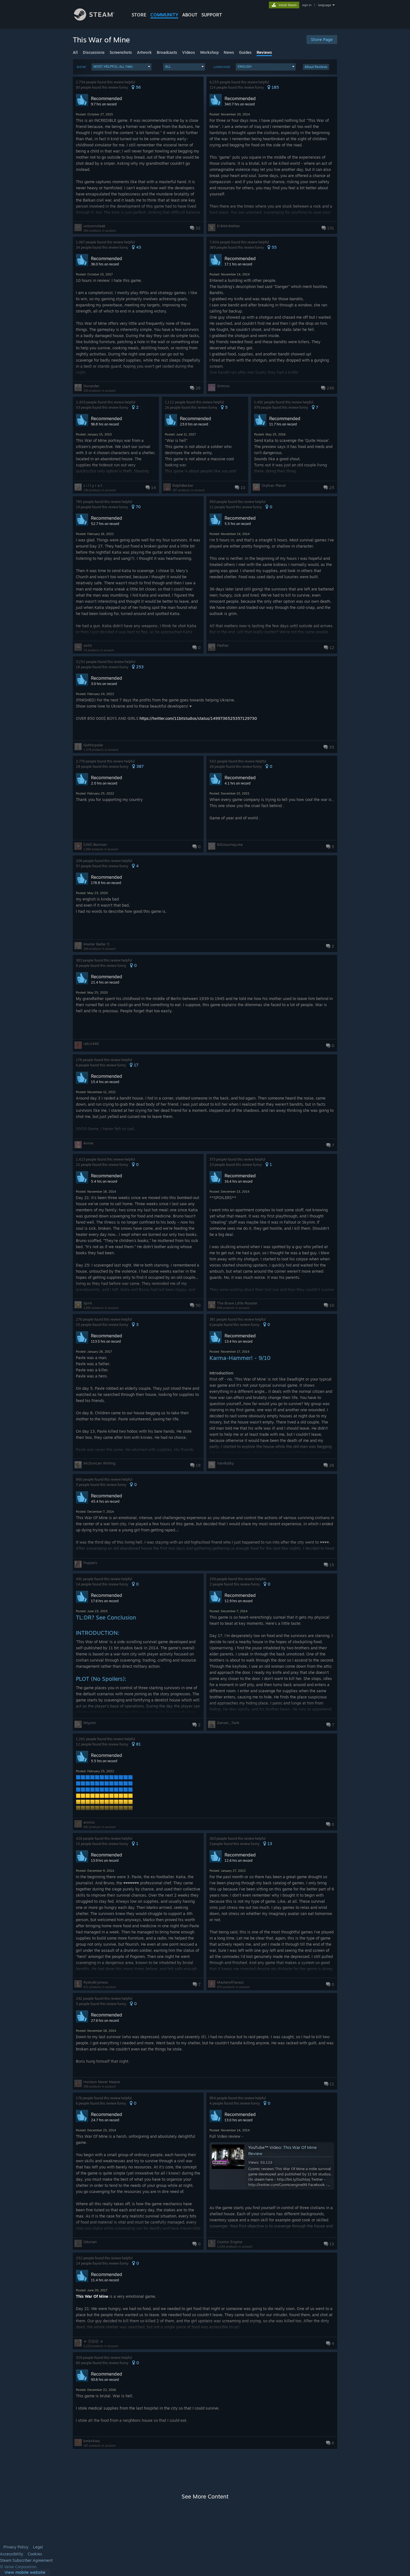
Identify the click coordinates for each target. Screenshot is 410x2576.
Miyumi (90, 1723)
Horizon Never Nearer (102, 2082)
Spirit (88, 1303)
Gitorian (90, 2242)
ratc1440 (91, 1044)
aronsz (89, 1822)
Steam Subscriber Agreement (26, 2560)
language (325, 5)
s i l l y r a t (93, 485)
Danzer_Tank (228, 1723)
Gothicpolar (93, 745)
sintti (88, 645)
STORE (139, 15)
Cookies (35, 2554)
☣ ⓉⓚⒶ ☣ (93, 2341)
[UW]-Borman (95, 844)
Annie (88, 1143)
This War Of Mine (92, 2296)
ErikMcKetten (228, 226)
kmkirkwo (92, 2441)
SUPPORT (212, 15)
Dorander (91, 386)
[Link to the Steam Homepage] (94, 19)
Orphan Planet (274, 485)
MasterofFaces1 (230, 1982)
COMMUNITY (164, 15)
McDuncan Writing (99, 1463)
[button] (121, 67)
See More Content (205, 2496)
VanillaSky (225, 1463)
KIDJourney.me (230, 844)
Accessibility (12, 2554)
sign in (307, 5)
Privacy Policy (16, 2547)
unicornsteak (94, 226)
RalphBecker (183, 485)
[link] (25, 2573)
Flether (223, 645)
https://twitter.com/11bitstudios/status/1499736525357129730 (198, 718)
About (190, 15)
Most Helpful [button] (113, 66)
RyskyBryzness (96, 1982)
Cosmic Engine (230, 2242)
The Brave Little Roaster (237, 1303)
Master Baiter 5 (96, 944)
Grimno (223, 386)
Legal (38, 2547)
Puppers (90, 1563)
